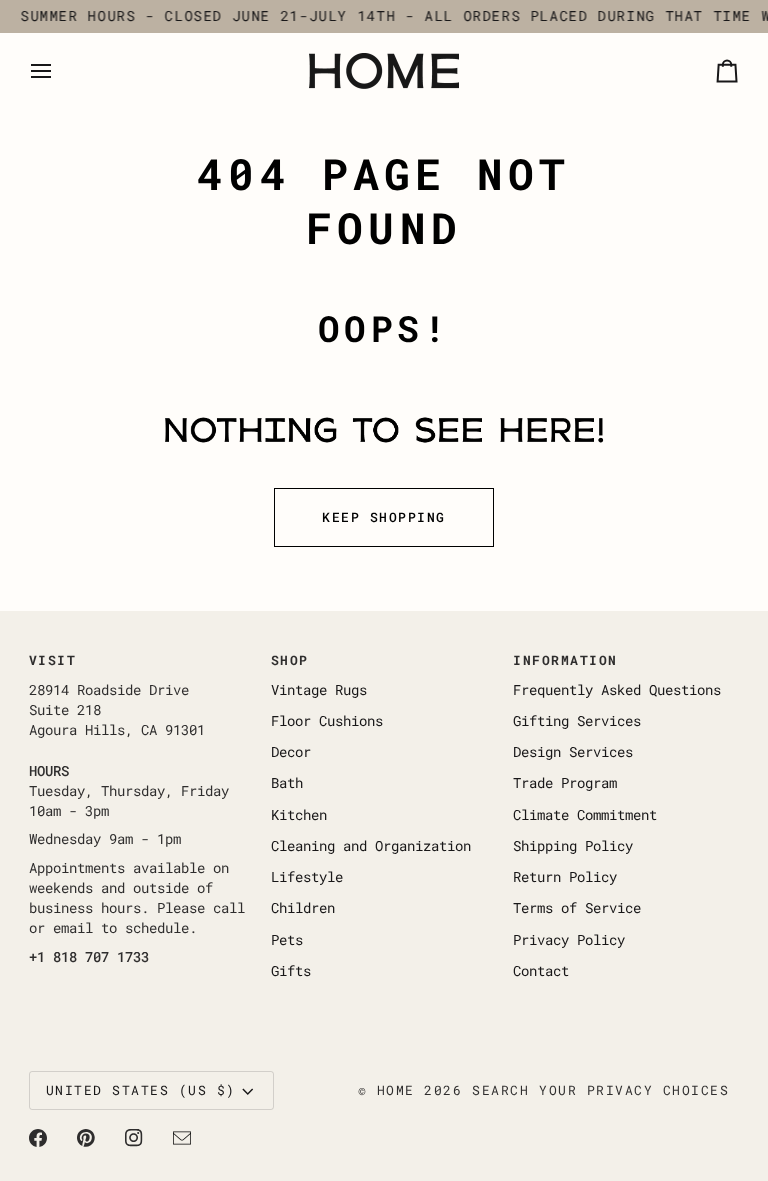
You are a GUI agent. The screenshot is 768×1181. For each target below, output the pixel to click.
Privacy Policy (569, 940)
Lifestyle (307, 877)
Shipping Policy (573, 846)
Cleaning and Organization (371, 846)
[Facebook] (38, 1138)
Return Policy (565, 877)
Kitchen (299, 815)
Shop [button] (290, 660)
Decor (291, 752)
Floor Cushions (327, 721)
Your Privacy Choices (634, 1090)
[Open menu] (59, 71)
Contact (541, 971)
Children (303, 908)
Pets (287, 940)
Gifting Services (577, 721)
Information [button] (565, 660)
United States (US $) (141, 1090)
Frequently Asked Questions (617, 690)
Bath (287, 783)
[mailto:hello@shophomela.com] (182, 1138)
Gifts (291, 971)
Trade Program (565, 783)
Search (500, 1090)
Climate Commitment (585, 815)
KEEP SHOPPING (384, 517)
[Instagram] (134, 1138)
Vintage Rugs (319, 690)
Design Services (573, 752)
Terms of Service (577, 908)
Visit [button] (53, 660)
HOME (396, 1090)
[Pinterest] (86, 1138)
